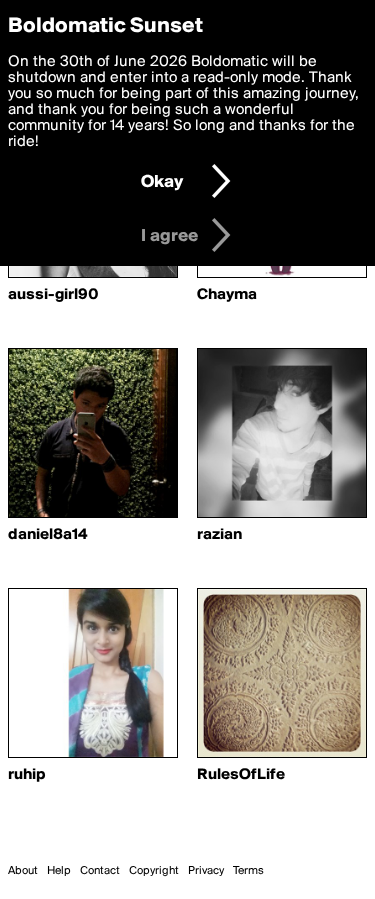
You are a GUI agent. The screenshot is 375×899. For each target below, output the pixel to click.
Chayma (227, 295)
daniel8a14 (47, 535)
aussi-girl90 (53, 295)
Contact (100, 871)
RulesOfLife (241, 775)
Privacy (206, 871)
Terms (248, 871)
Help (59, 871)
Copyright (154, 871)
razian (219, 535)
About (23, 871)
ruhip (27, 775)
